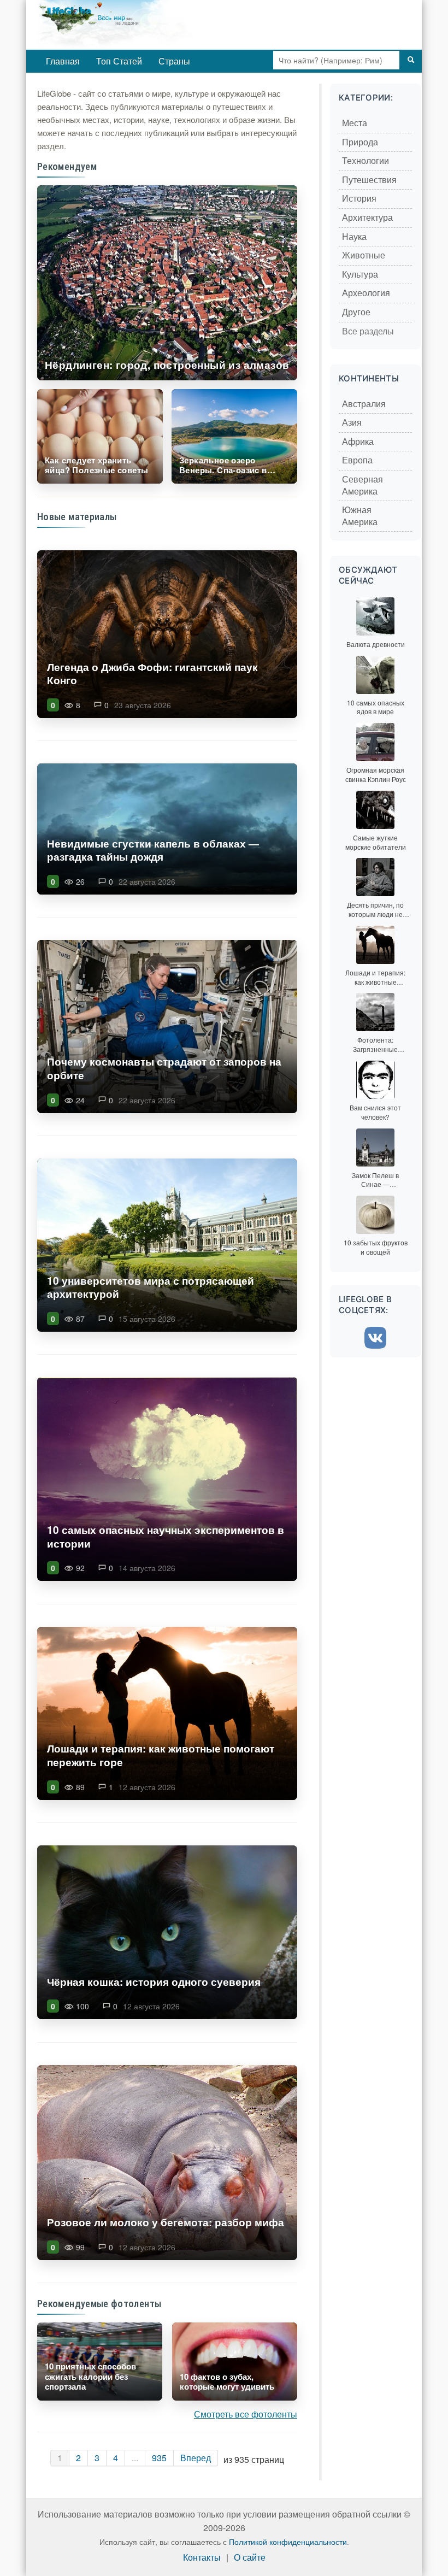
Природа (360, 142)
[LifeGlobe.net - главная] (152, 25)
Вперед (196, 2458)
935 (159, 2458)
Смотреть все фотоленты (246, 2414)
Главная (63, 61)
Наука (354, 237)
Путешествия (369, 180)
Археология (366, 293)
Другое (356, 312)
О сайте (250, 2558)
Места (355, 123)
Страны (174, 61)
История (359, 199)
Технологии (366, 161)
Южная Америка (360, 516)
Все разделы (368, 331)
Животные (364, 255)
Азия (352, 423)
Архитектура (367, 218)
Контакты (202, 2558)
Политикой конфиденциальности (288, 2542)
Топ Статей (119, 61)
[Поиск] (411, 60)
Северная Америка (362, 486)
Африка (358, 442)
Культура (360, 275)
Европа (357, 460)
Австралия (364, 404)
